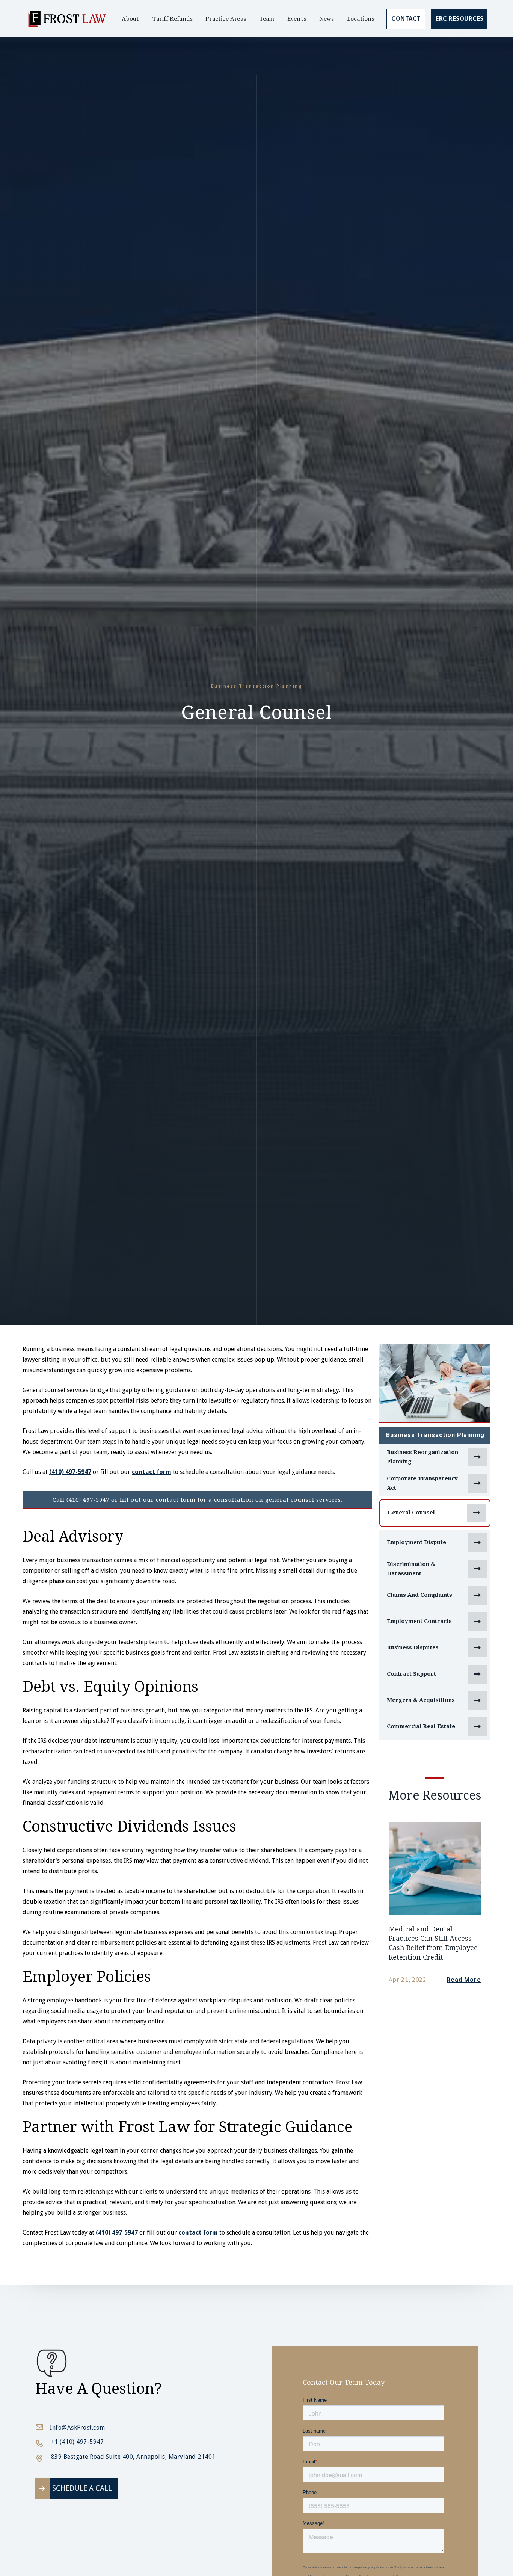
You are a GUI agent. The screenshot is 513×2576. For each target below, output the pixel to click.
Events (297, 18)
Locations (361, 18)
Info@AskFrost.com (78, 2427)
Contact (406, 19)
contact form (152, 1472)
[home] (66, 19)
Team (267, 18)
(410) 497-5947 (70, 1472)
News (327, 18)
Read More (464, 1980)
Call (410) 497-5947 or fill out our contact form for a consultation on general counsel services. (198, 1500)
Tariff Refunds (172, 18)
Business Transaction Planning (435, 1435)
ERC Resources (460, 19)
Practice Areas (226, 18)
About (130, 18)
